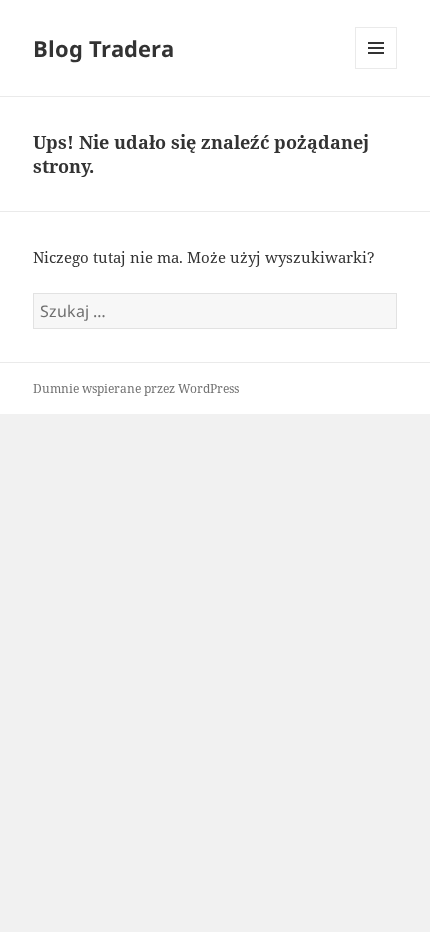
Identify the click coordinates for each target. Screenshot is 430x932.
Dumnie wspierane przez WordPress (136, 388)
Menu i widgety (376, 68)
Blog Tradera (103, 48)
